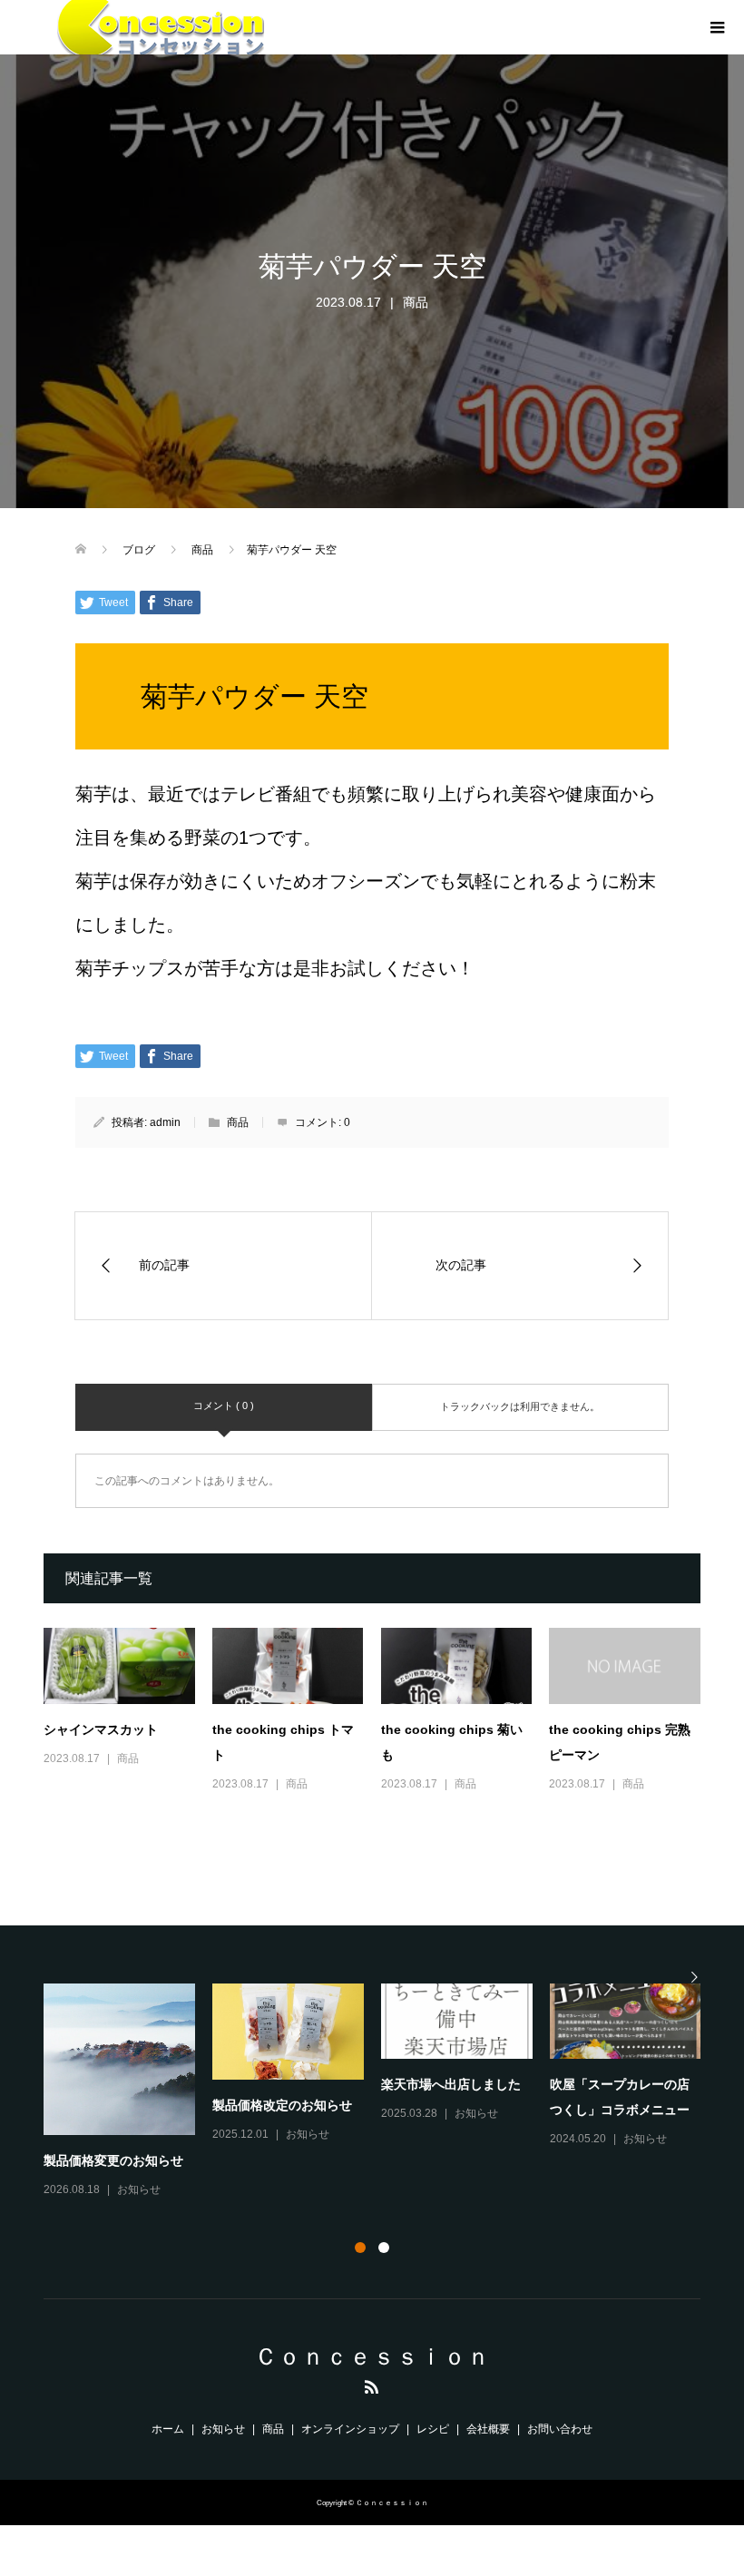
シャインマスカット (101, 1729)
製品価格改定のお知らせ (282, 2105)
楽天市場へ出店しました (451, 2084)
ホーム (168, 2429)
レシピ (433, 2429)
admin (165, 1122)
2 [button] (384, 2248)
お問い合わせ (560, 2429)
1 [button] (360, 2248)
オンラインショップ (350, 2429)
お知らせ (139, 2189)
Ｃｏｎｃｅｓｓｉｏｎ (372, 2356)
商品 (416, 302)
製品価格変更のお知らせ (113, 2160)
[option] (381, 2092)
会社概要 (488, 2429)
